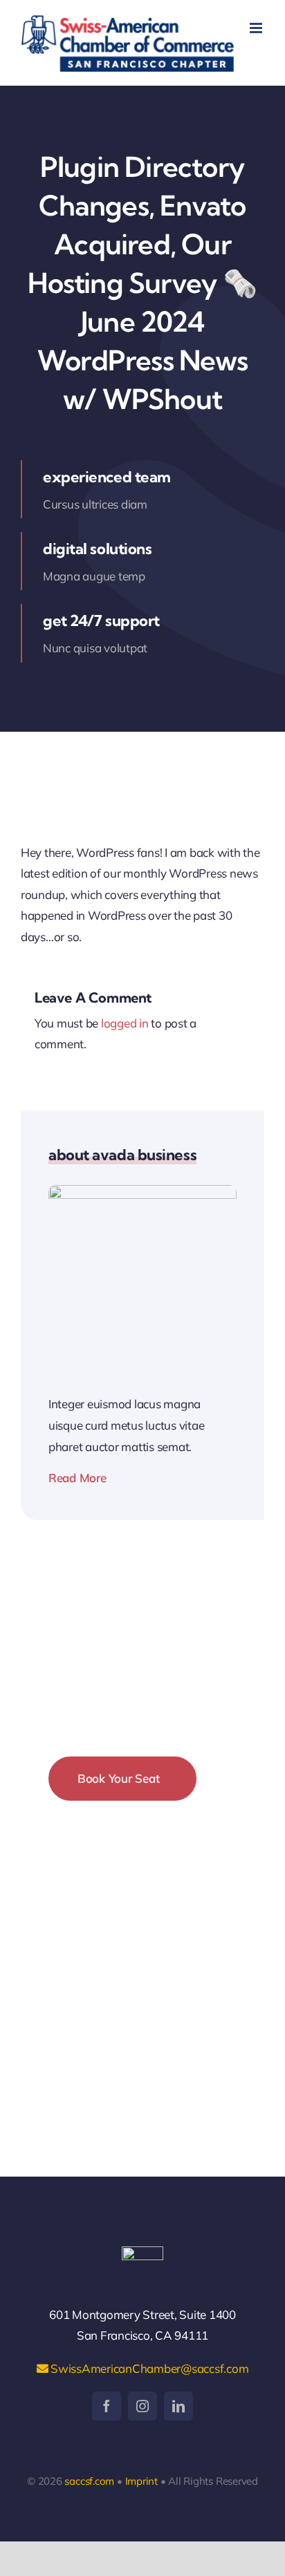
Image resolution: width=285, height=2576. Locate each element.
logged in (125, 1023)
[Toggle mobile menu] (257, 28)
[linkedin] (178, 2406)
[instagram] (142, 2406)
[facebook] (107, 2406)
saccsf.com (89, 2481)
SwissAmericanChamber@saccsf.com (148, 2368)
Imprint (141, 2481)
